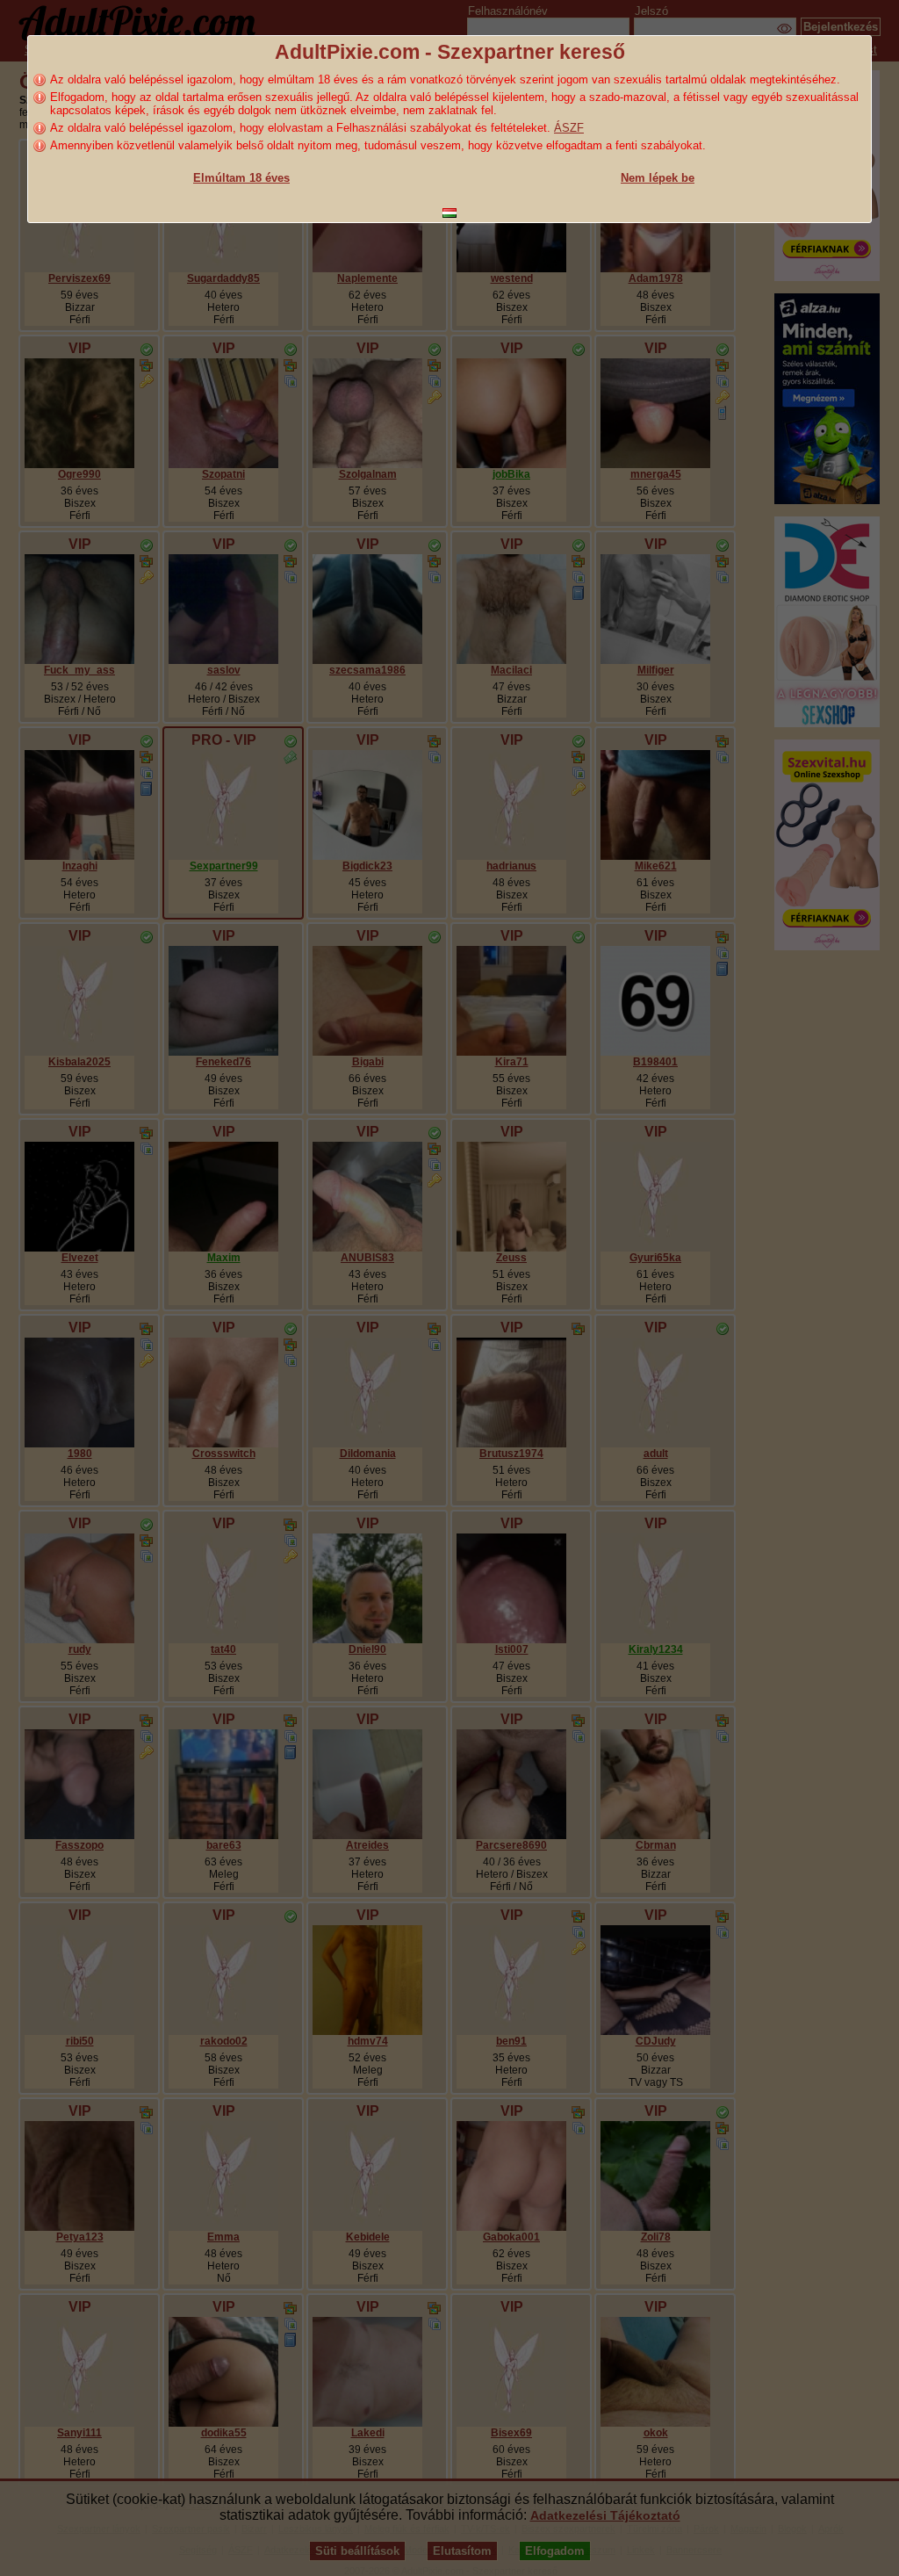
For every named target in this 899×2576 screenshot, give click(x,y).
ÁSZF (569, 128)
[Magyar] (449, 213)
